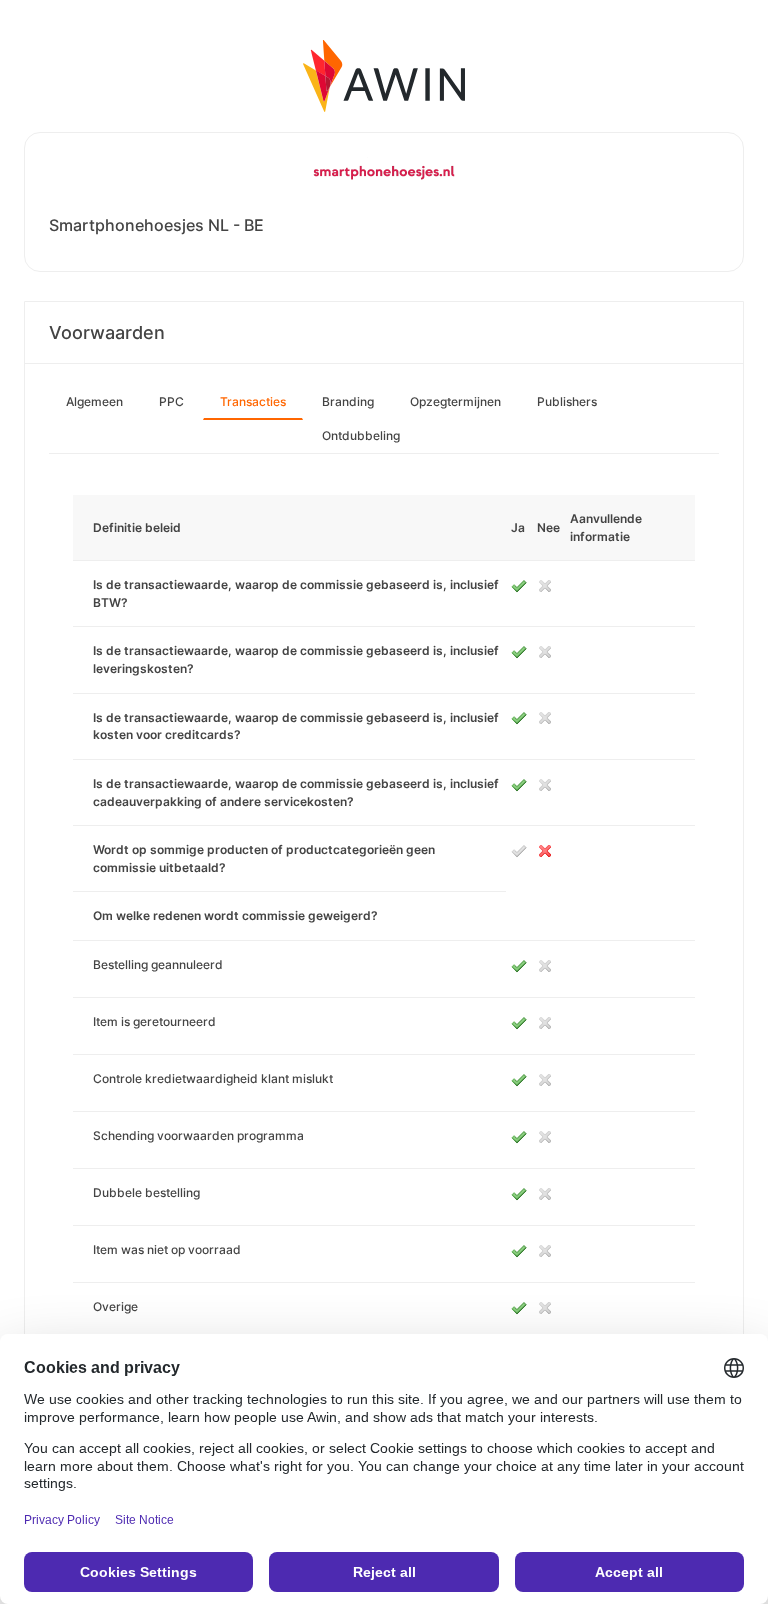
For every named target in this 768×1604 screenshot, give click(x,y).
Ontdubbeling (361, 435)
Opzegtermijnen (455, 401)
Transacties (253, 401)
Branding (348, 401)
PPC (171, 401)
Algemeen (94, 401)
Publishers (567, 401)
